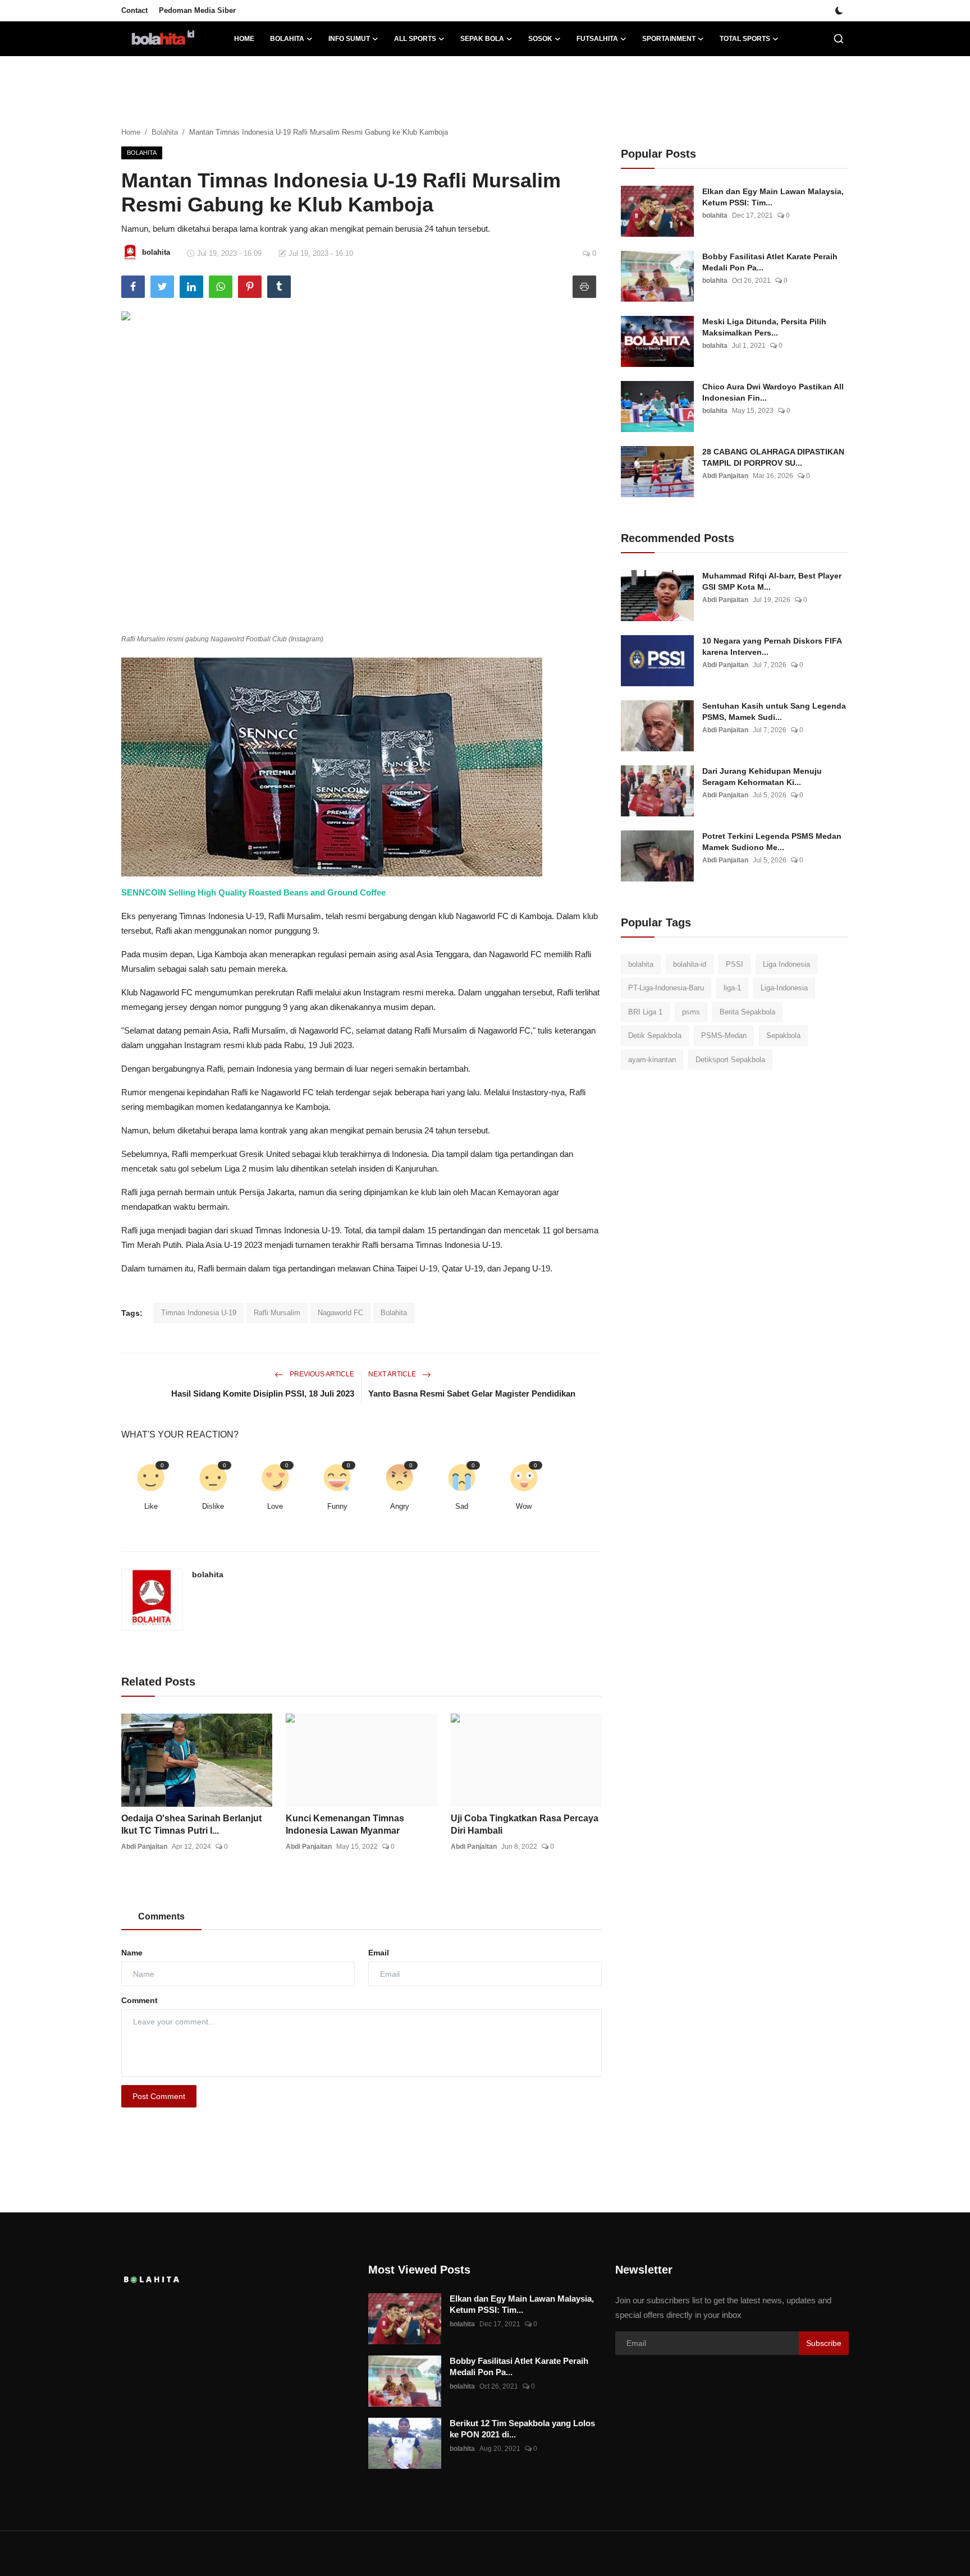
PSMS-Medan (724, 1036)
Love (275, 1506)
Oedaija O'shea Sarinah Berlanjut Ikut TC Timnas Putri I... (191, 1824)
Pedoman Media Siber (197, 10)
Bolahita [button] (287, 39)
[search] (839, 39)
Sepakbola (783, 1036)
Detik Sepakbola (655, 1036)
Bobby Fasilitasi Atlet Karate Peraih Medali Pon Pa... (770, 262)
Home (244, 39)
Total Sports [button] (745, 39)
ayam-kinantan (652, 1060)
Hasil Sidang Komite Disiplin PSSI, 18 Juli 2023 (263, 1393)
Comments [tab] (161, 1916)
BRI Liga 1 (645, 1012)
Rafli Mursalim (277, 1313)
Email (379, 1953)
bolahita (208, 1574)
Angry (400, 1506)
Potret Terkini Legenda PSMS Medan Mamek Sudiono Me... (772, 842)
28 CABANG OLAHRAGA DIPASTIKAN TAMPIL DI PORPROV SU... (773, 457)
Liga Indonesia (786, 964)
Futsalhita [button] (597, 39)
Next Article (393, 1374)
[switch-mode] (839, 11)
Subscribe (824, 2343)
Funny (337, 1506)
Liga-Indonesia (784, 988)
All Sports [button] (415, 39)
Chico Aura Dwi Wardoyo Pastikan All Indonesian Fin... (773, 392)
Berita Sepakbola (747, 1012)
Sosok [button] (540, 39)
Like (151, 1506)
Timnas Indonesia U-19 (199, 1313)
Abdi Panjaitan (144, 1847)
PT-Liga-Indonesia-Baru (666, 988)
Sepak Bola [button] (482, 39)
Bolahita (165, 132)
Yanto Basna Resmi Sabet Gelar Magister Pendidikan (472, 1393)
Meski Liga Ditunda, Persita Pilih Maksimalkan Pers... (764, 327)
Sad (462, 1506)
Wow (524, 1506)
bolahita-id (690, 964)
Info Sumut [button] (349, 39)
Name (132, 1953)
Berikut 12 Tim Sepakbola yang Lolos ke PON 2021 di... (522, 2429)
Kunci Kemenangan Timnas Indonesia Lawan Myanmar (345, 1824)
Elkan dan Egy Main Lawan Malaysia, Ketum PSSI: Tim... (773, 197)
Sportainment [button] (669, 39)
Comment (139, 2000)
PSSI (735, 964)
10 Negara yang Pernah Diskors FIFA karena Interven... (772, 646)
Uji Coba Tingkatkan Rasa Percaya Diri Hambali (525, 1824)
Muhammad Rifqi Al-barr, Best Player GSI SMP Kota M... (772, 581)
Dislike (213, 1506)
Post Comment (159, 2096)
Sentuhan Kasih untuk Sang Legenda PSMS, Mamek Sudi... (774, 711)
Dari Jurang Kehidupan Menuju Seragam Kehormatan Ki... (762, 777)
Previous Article (321, 1374)
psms (691, 1012)
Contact (134, 10)
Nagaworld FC (340, 1313)
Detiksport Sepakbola (730, 1060)
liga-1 (732, 988)
